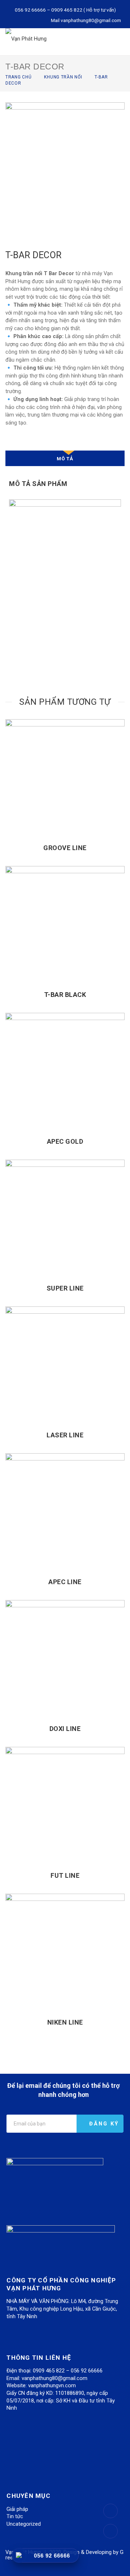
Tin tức (15, 2516)
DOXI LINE (65, 1729)
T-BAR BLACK (65, 995)
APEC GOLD (65, 1141)
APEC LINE (65, 1582)
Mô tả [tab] (65, 459)
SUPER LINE (65, 1288)
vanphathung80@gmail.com (91, 20)
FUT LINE (65, 1875)
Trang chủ (18, 77)
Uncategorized (24, 2524)
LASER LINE (65, 1435)
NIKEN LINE (65, 2022)
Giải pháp (17, 2509)
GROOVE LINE (65, 848)
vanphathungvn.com (52, 2385)
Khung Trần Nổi (63, 77)
